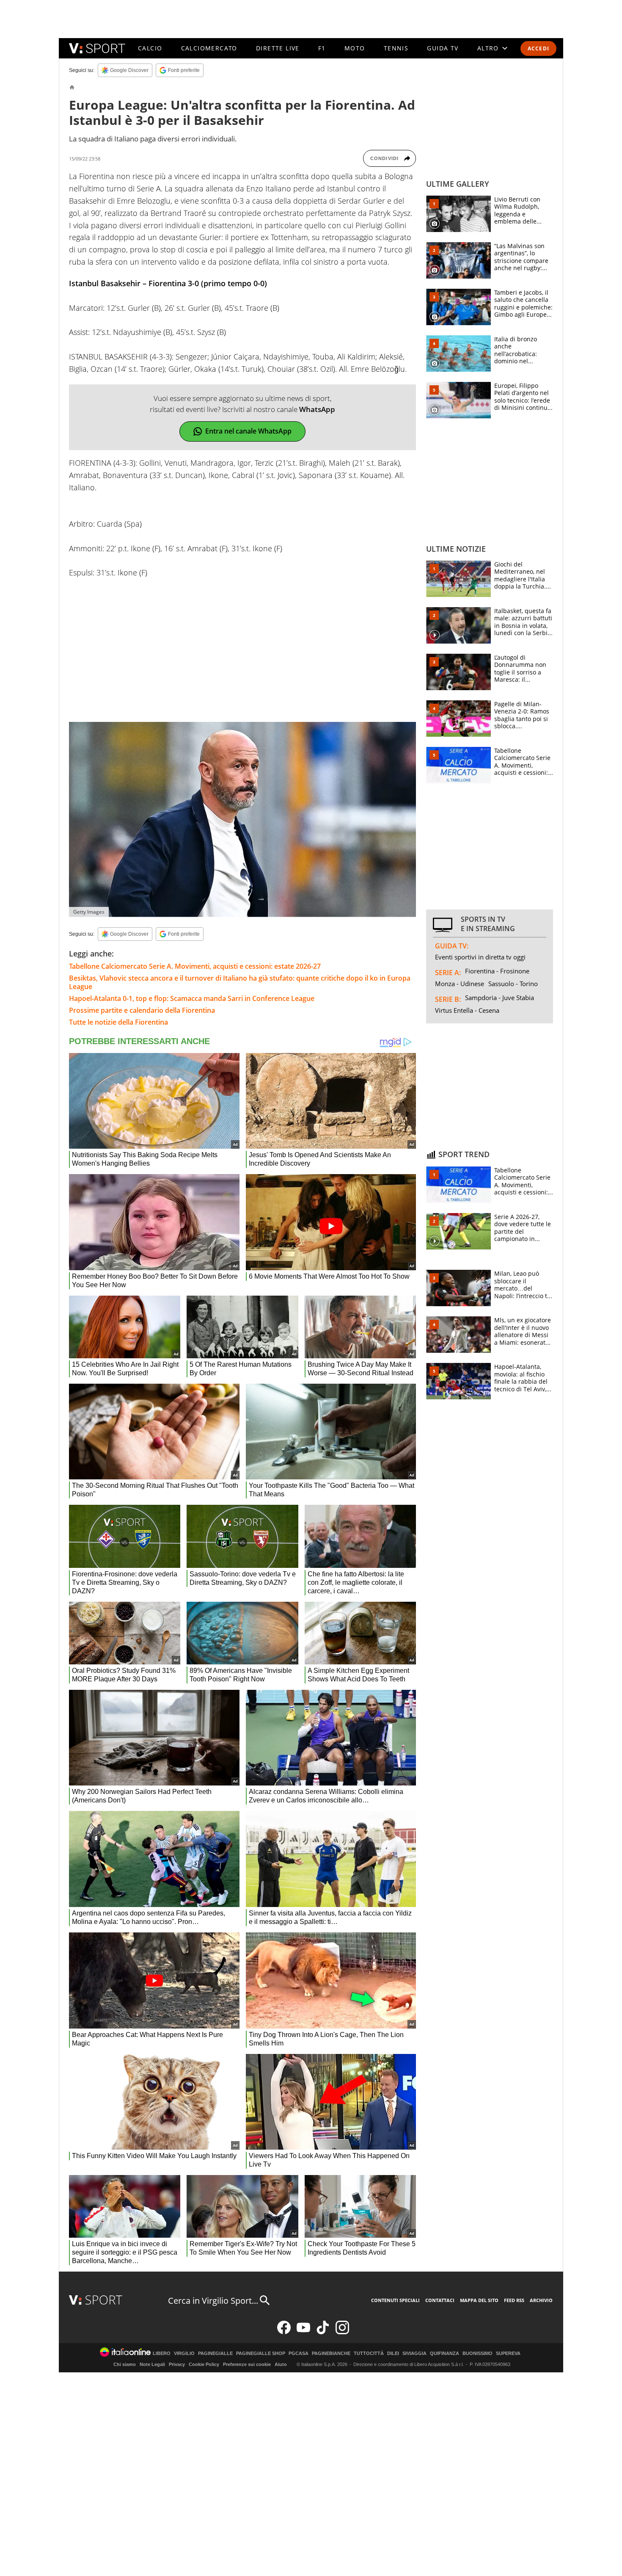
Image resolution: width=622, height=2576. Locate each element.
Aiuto (281, 2364)
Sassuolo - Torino (513, 984)
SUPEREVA (508, 2354)
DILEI (393, 2354)
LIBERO (162, 2354)
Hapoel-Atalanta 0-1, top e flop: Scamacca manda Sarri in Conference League (192, 998)
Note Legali (152, 2364)
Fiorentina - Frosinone (497, 971)
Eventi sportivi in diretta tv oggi (480, 957)
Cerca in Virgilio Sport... (213, 2301)
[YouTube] (303, 2332)
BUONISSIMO (478, 2354)
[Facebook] (284, 2332)
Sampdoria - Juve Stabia (500, 998)
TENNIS (396, 48)
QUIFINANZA (444, 2354)
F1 (322, 48)
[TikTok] (323, 2332)
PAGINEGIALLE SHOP (261, 2354)
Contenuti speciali (395, 2300)
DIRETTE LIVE (278, 48)
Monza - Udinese (460, 984)
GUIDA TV (443, 48)
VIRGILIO (184, 2354)
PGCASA (299, 2354)
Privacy (177, 2364)
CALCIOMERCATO (209, 48)
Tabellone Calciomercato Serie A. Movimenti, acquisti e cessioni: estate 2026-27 (195, 966)
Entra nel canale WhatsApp (248, 431)
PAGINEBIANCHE (331, 2354)
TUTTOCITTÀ (369, 2354)
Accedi (538, 48)
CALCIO (150, 48)
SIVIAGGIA (414, 2354)
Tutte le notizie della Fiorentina (118, 1022)
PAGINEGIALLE (215, 2354)
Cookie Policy (204, 2364)
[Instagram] (342, 2332)
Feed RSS (514, 2300)
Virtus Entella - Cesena (467, 1010)
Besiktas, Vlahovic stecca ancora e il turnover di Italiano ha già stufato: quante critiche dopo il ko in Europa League (240, 982)
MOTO (355, 48)
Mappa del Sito (479, 2300)
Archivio (541, 2300)
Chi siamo (125, 2364)
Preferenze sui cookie (247, 2364)
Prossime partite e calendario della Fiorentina (142, 1010)
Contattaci (440, 2300)
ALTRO (488, 48)
